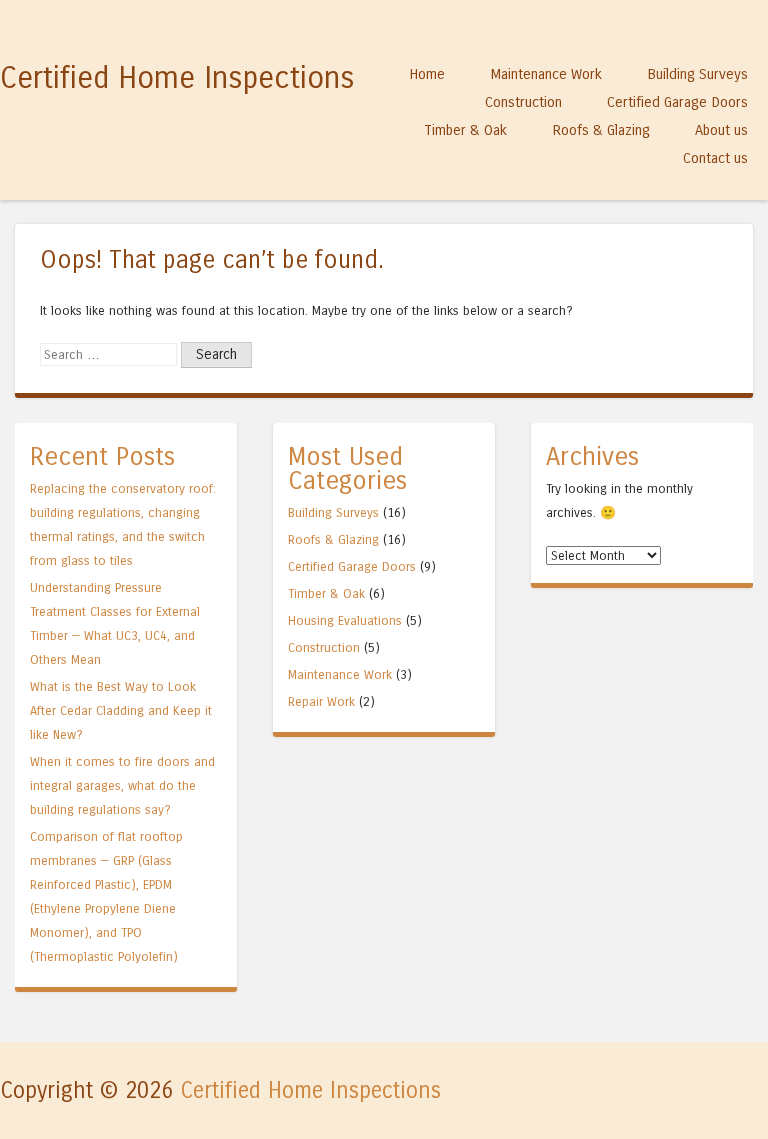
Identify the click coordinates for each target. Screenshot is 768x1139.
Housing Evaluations (345, 620)
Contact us (715, 158)
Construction (523, 102)
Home (427, 74)
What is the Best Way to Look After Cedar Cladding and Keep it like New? (121, 710)
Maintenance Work (546, 74)
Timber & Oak (465, 130)
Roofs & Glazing (601, 130)
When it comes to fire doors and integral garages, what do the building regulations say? (122, 785)
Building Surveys (697, 74)
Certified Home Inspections (177, 78)
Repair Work (321, 701)
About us (721, 130)
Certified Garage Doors (677, 102)
